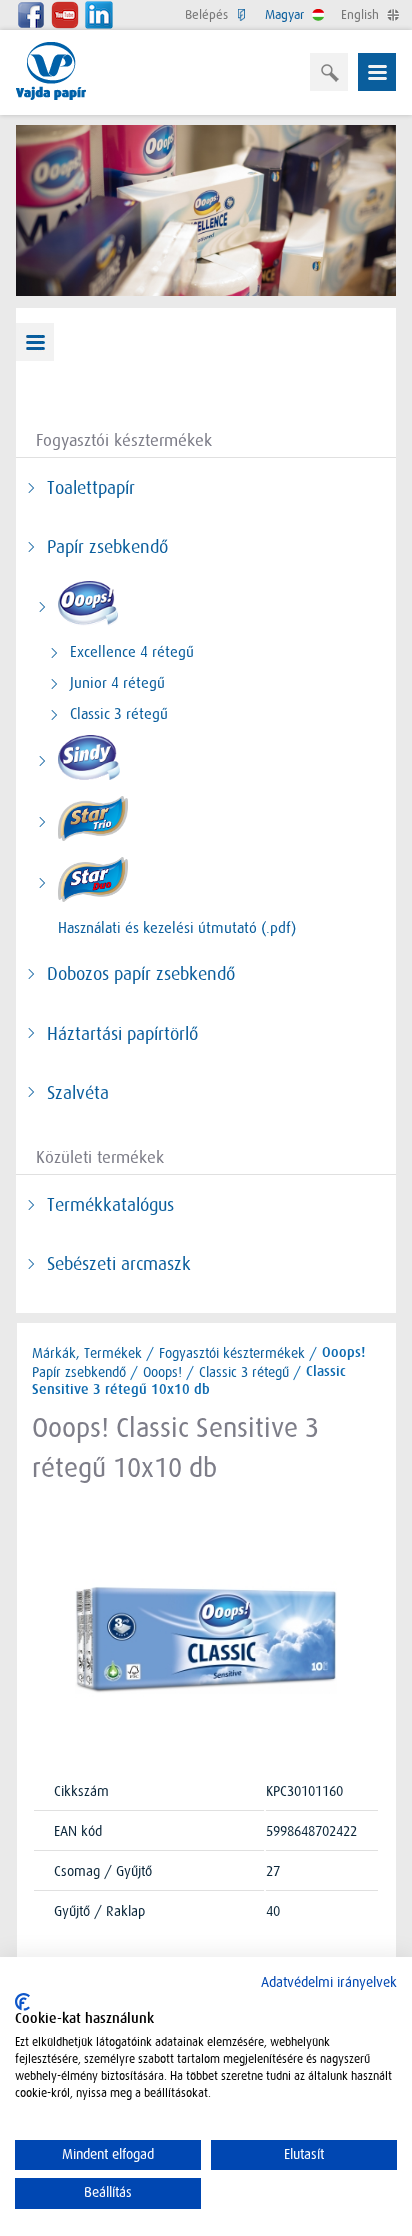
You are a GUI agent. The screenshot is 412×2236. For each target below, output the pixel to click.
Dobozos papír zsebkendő (141, 974)
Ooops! (162, 1372)
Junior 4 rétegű (117, 683)
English (362, 14)
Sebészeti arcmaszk (119, 1264)
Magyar (286, 14)
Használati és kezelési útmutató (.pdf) (177, 928)
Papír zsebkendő (107, 547)
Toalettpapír (91, 488)
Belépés (208, 14)
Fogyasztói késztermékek (232, 1353)
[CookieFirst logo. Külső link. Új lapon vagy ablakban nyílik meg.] (22, 2002)
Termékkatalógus (110, 1205)
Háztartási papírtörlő (122, 1034)
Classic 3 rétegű (119, 714)
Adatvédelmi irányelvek (329, 1982)
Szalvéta (78, 1093)
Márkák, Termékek (87, 1353)
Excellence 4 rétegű (132, 652)
